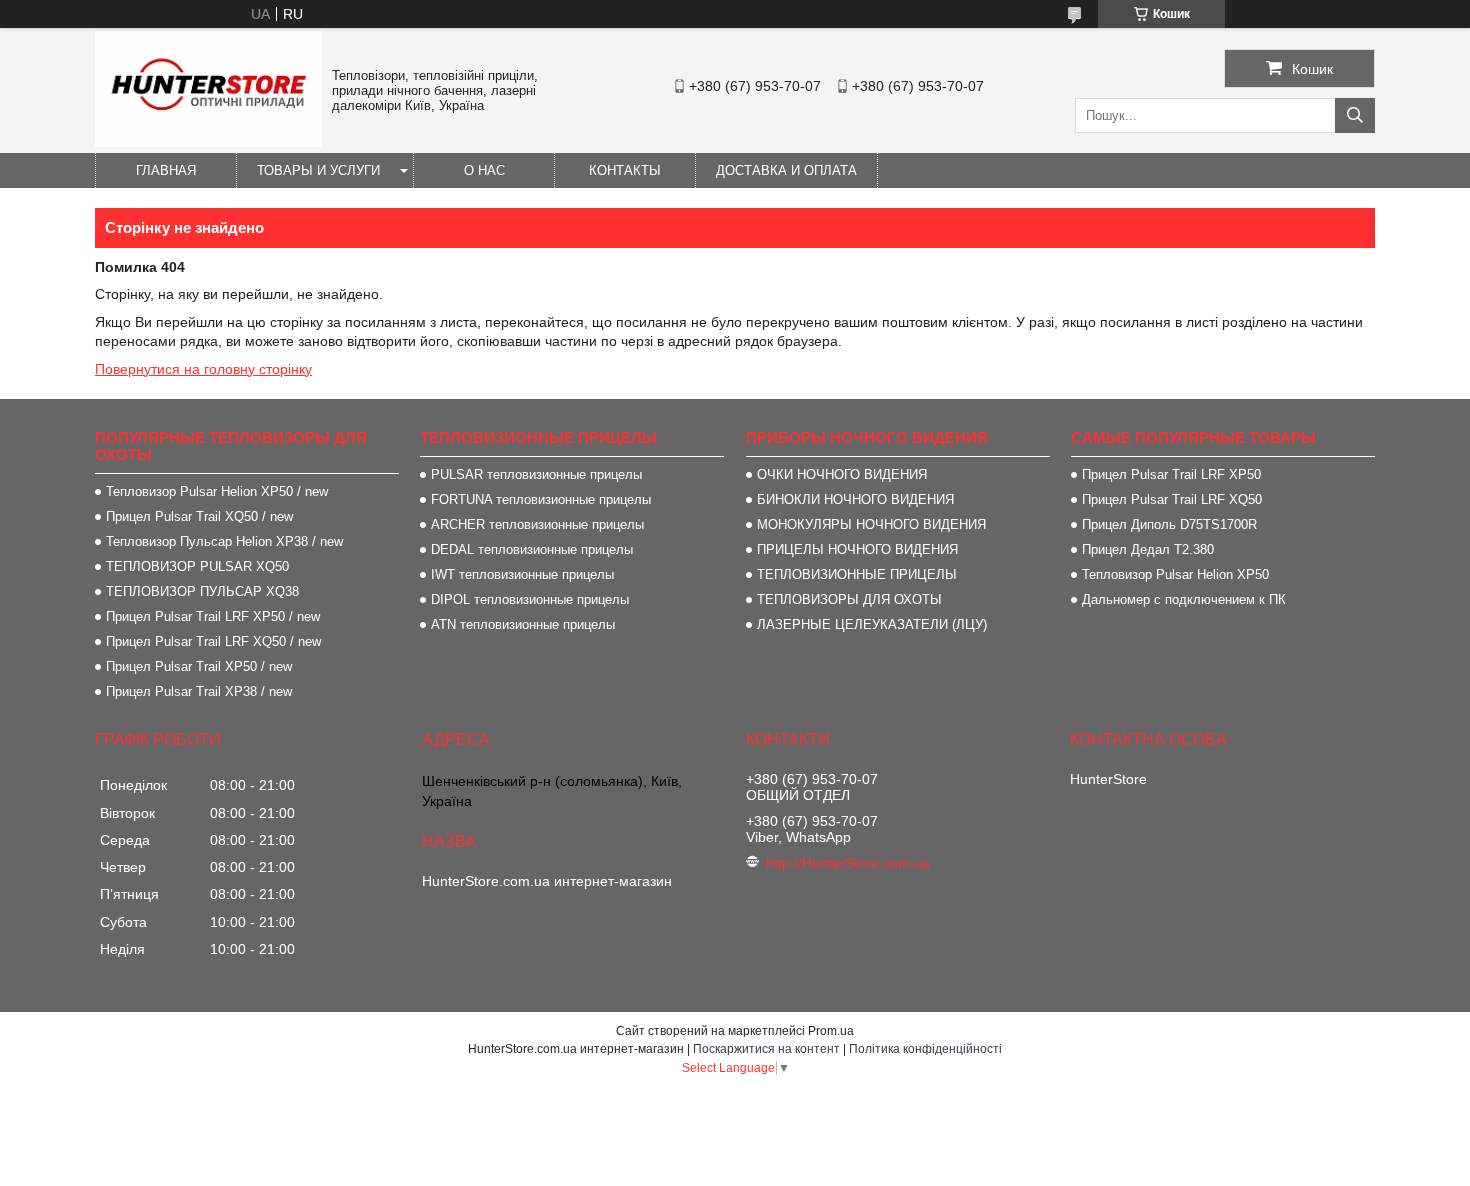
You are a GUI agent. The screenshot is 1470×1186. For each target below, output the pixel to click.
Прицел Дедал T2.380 (1148, 549)
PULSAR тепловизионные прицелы (536, 474)
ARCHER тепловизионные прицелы (537, 524)
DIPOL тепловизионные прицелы (530, 599)
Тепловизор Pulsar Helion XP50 (1175, 574)
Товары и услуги (318, 170)
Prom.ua (831, 1031)
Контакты (625, 170)
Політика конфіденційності (925, 1049)
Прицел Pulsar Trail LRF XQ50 (1172, 499)
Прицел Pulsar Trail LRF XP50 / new (213, 616)
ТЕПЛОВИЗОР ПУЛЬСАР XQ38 (202, 591)
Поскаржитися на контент (766, 1049)
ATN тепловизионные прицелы (523, 624)
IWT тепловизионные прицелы (522, 574)
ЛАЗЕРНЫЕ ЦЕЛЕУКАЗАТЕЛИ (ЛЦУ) (872, 624)
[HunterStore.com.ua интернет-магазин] (208, 142)
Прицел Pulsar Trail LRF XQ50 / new (213, 641)
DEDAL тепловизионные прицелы (532, 549)
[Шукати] (1355, 115)
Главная (166, 170)
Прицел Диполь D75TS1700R (1169, 524)
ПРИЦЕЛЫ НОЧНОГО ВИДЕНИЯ (857, 549)
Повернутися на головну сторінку (203, 369)
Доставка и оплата (786, 170)
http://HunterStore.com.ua (848, 863)
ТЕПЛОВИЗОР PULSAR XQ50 (197, 566)
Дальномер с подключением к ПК (1184, 599)
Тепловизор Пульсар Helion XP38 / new (224, 541)
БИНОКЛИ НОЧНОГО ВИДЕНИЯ (855, 499)
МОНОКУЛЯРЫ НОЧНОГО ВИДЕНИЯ (871, 524)
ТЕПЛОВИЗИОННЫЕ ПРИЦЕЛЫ (857, 574)
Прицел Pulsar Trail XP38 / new (199, 691)
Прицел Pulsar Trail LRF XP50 (1171, 474)
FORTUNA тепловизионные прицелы (541, 499)
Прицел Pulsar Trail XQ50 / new (199, 516)
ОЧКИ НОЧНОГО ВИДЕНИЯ (842, 474)
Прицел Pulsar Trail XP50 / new (199, 666)
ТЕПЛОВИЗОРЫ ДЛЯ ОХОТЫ (849, 599)
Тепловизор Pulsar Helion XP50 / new (217, 491)
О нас (484, 170)
